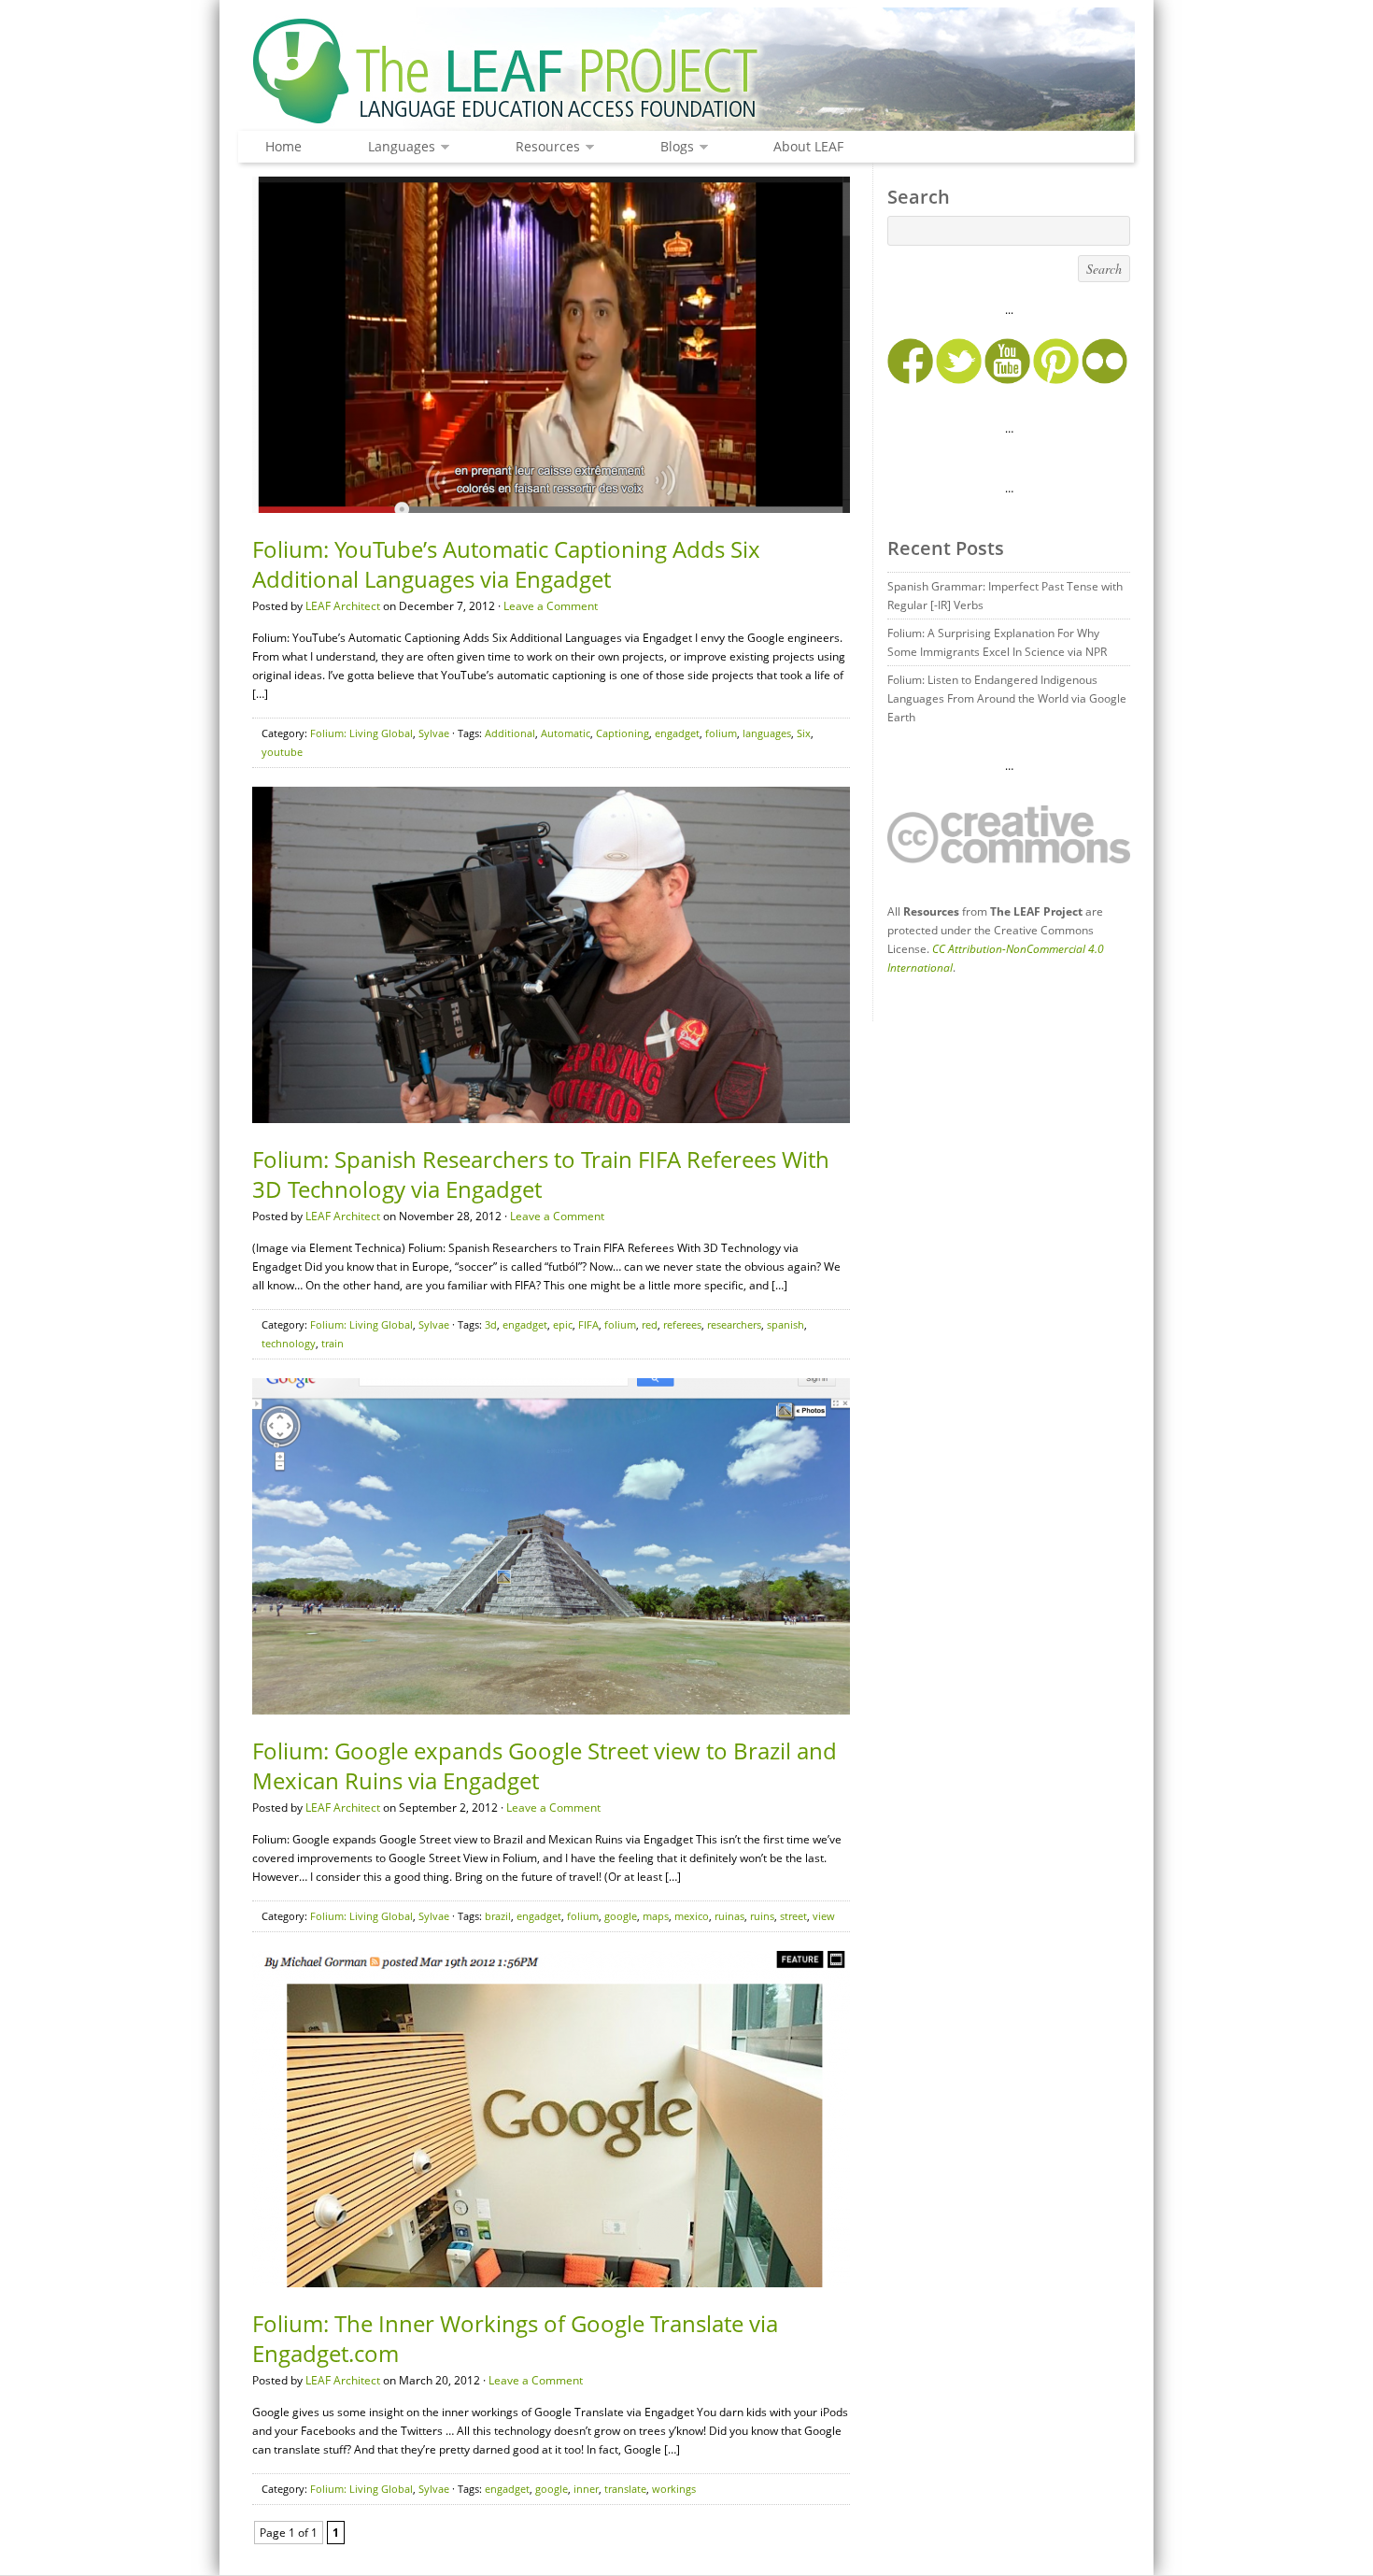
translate (625, 2489)
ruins (762, 1916)
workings (674, 2489)
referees (682, 1324)
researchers (734, 1324)
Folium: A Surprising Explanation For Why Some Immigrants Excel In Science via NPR (997, 642)
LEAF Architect (343, 606)
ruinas (729, 1916)
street (793, 1916)
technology (289, 1343)
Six (804, 733)
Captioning (623, 733)
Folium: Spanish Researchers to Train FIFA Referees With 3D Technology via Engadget (541, 1174)
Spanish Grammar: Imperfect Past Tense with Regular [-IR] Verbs (1005, 596)
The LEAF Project (686, 73)
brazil (498, 1916)
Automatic (566, 733)
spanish (786, 1324)
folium (721, 733)
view (824, 1916)
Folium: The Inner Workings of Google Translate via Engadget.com (515, 2338)
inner (586, 2489)
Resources (543, 147)
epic (563, 1324)
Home (283, 146)
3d (491, 1324)
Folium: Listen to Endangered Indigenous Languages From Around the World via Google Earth (1007, 698)
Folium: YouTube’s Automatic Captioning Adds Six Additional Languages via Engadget (506, 564)
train (333, 1343)
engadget (677, 733)
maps (656, 1916)
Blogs (672, 147)
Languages (397, 147)
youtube (282, 752)
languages (767, 733)
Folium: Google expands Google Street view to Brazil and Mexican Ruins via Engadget (545, 1765)
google (621, 1916)
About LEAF (808, 146)
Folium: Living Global (361, 733)
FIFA (588, 1324)
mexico (692, 1916)
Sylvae (434, 733)
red (650, 1324)
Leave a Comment (551, 606)
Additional (510, 733)
